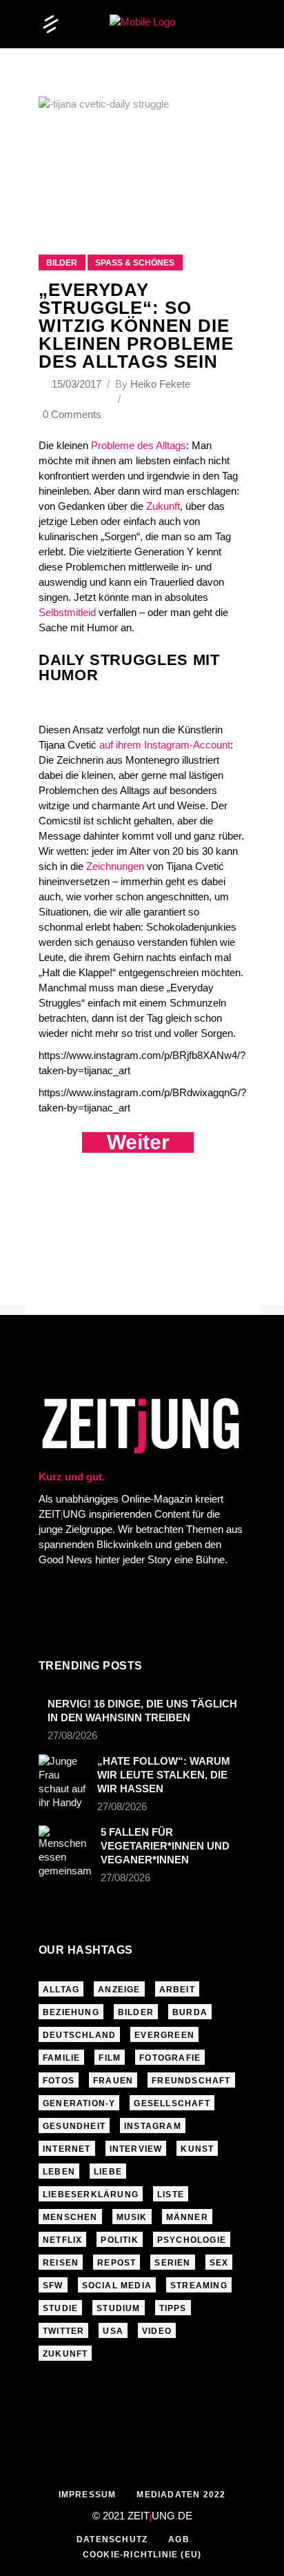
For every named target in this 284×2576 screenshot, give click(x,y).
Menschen (70, 2217)
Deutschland (79, 2035)
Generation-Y (79, 2103)
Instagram (153, 2126)
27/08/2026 (72, 1735)
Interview (136, 2149)
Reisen (61, 2263)
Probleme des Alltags (139, 445)
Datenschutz (112, 2539)
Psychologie (192, 2240)
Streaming (199, 2286)
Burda (190, 2012)
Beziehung (71, 2012)
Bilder (62, 263)
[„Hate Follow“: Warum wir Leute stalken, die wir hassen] (63, 1782)
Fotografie (170, 2058)
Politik (119, 2240)
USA (113, 2331)
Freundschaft (191, 2081)
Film (110, 2058)
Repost (116, 2263)
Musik (132, 2217)
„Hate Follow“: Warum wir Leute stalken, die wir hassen (164, 1775)
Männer (187, 2217)
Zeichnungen (115, 866)
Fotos (59, 2081)
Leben (59, 2172)
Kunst (197, 2149)
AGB (179, 2539)
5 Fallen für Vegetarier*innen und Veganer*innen (165, 1846)
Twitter (63, 2331)
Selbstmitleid (67, 612)
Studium (118, 2308)
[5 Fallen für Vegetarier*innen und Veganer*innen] (65, 1852)
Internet (67, 2149)
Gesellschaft (172, 2103)
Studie (60, 2308)
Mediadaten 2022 (181, 2495)
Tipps (173, 2308)
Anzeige (119, 1990)
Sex (219, 2263)
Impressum (88, 2495)
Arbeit (177, 1990)
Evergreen (164, 2035)
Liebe (108, 2172)
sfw (53, 2286)
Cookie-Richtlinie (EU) (142, 2555)
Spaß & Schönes (135, 263)
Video (157, 2331)
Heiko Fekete (160, 384)
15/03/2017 (78, 384)
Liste (171, 2194)
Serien (172, 2263)
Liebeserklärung (91, 2194)
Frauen (113, 2081)
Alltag (61, 1990)
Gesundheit (74, 2126)
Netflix (62, 2240)
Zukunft (163, 506)
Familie (61, 2058)
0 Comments (72, 414)
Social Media (117, 2286)
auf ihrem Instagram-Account (165, 745)
